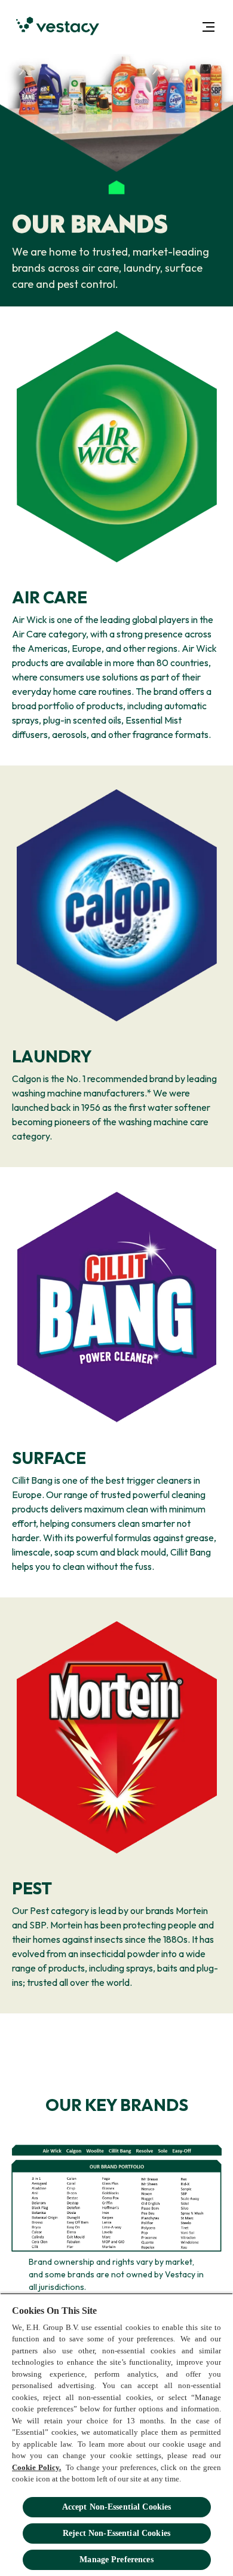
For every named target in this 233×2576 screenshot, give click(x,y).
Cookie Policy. (36, 2467)
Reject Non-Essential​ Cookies (116, 2533)
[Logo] (58, 27)
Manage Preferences (116, 2560)
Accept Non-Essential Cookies (117, 2507)
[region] (116, 2434)
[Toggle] (209, 27)
